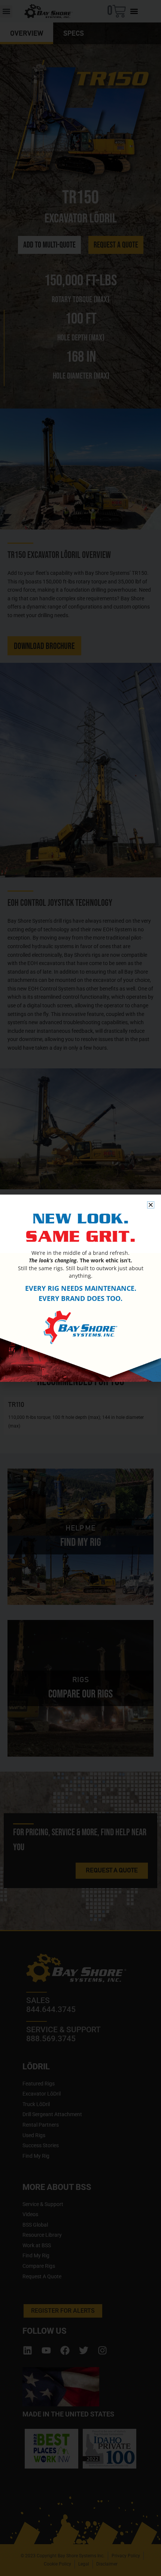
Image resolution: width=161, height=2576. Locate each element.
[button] (151, 1205)
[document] (80, 1288)
